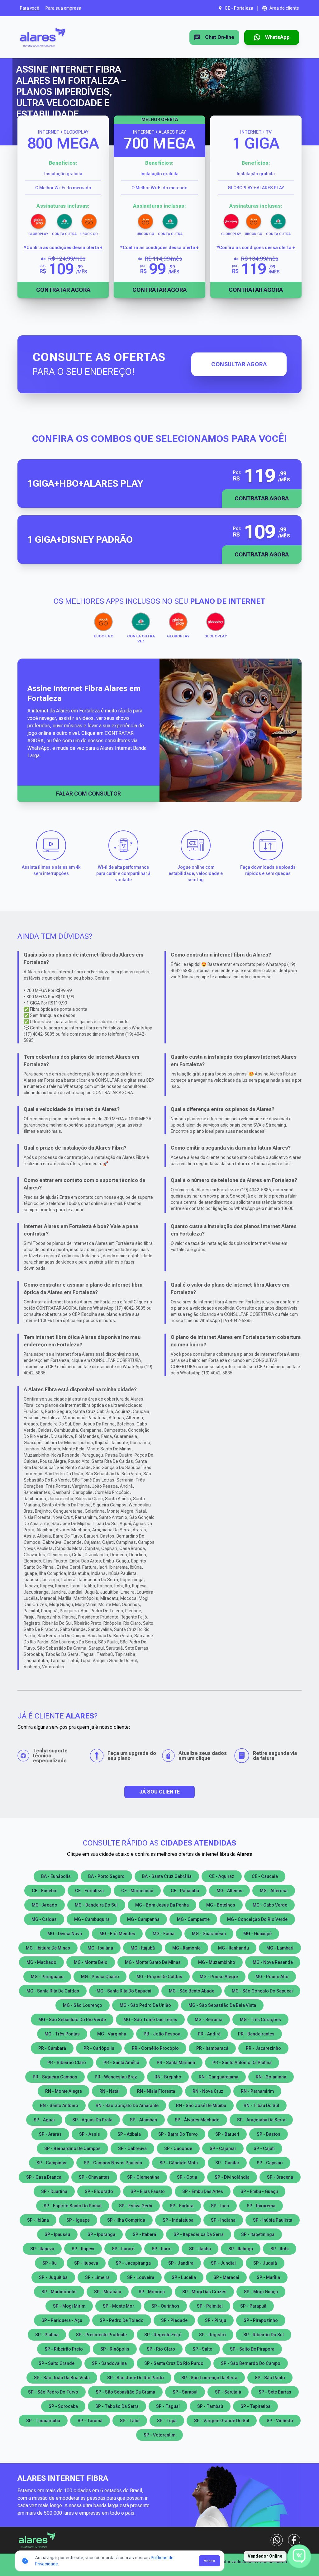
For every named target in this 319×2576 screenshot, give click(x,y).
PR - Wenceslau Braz (116, 2077)
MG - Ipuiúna (100, 1948)
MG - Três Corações (260, 2020)
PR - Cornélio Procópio (155, 2048)
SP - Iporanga (101, 2234)
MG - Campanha (143, 1919)
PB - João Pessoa (162, 2034)
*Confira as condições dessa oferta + (63, 248)
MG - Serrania (209, 2020)
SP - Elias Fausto (148, 2191)
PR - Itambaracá (212, 2048)
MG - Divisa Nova (65, 1934)
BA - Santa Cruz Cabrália (167, 1876)
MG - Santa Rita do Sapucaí (124, 1991)
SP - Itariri (162, 2249)
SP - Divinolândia (232, 2177)
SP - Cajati (264, 2148)
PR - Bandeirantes (256, 2034)
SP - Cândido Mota (179, 2163)
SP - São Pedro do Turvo (53, 2392)
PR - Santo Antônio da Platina (242, 2063)
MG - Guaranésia (209, 1934)
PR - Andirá (209, 2034)
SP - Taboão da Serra (117, 2406)
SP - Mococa (152, 2292)
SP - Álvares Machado (197, 2120)
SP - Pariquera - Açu (62, 2320)
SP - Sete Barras (275, 2392)
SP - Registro (212, 2335)
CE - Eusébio (45, 1891)
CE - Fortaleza (89, 1891)
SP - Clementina (143, 2177)
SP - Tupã (167, 2421)
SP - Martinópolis (59, 2292)
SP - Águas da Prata (92, 2120)
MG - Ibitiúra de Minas (48, 1948)
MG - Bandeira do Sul (96, 1905)
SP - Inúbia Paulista (273, 2220)
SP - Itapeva (42, 2249)
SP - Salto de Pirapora (252, 2349)
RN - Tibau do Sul (261, 2106)
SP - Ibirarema (261, 2206)
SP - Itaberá (144, 2234)
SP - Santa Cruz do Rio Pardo (174, 2363)
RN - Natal (110, 2091)
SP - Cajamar (223, 2148)
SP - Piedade (174, 2320)
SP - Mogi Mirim (69, 2306)
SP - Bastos (269, 2134)
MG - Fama (164, 1934)
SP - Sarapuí (185, 2392)
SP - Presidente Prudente (101, 2335)
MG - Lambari (280, 1948)
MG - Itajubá (143, 1948)
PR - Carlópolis (99, 2048)
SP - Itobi (280, 2249)
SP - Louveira (141, 2277)
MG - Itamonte (186, 1948)
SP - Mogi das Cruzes (204, 2292)
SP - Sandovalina (109, 2363)
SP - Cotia (187, 2177)
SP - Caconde (178, 2148)
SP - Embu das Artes (203, 2191)
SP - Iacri (220, 2206)
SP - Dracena (280, 2177)
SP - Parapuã (253, 2306)
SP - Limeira (97, 2277)
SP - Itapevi (83, 2249)
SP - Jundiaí (223, 2263)
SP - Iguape (78, 2220)
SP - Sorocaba (63, 2406)
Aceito (209, 2561)
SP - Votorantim (159, 2435)
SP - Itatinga (241, 2249)
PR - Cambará (52, 2048)
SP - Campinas (51, 2163)
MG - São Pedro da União (145, 2005)
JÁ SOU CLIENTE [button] (159, 1792)
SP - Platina (47, 2335)
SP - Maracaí (226, 2277)
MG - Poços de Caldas (159, 1977)
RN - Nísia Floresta (156, 2091)
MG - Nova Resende (273, 1962)
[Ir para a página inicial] (43, 37)
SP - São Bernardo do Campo (251, 2363)
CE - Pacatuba (185, 1891)
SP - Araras (50, 2134)
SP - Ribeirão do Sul (264, 2335)
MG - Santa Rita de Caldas (53, 1991)
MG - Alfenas (229, 1891)
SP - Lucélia (184, 2277)
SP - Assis (90, 2134)
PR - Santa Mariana (176, 2063)
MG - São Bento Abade (192, 1991)
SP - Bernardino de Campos (72, 2148)
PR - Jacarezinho (263, 2048)
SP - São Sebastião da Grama (125, 2392)
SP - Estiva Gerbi (136, 2206)
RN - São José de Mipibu (201, 2106)
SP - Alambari (144, 2120)
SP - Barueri (227, 2134)
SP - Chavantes (94, 2177)
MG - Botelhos (221, 1905)
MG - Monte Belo (91, 1962)
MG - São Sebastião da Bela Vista (222, 2005)
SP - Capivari (270, 2163)
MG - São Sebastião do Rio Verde (72, 2020)
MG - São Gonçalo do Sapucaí (262, 1991)
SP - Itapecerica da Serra (199, 2234)
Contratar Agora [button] (262, 498)
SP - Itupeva (86, 2263)
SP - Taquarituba (43, 2421)
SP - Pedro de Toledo (122, 2320)
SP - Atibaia (129, 2134)
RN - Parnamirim (257, 2091)
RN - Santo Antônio (59, 2106)
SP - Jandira (181, 2263)
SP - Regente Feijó (163, 2335)
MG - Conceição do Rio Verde (257, 1919)
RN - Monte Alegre (64, 2091)
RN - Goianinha (271, 2077)
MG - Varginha (112, 2034)
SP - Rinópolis (115, 2349)
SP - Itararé (123, 2249)
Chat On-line (220, 37)
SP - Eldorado (99, 2191)
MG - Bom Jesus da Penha (162, 1905)
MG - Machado (41, 1962)
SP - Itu (50, 2263)
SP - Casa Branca (44, 2177)
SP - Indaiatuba (178, 2220)
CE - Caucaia (265, 1876)
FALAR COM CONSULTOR (88, 794)
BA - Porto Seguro (106, 1876)
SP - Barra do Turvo (178, 2134)
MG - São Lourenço (83, 2005)
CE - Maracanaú (137, 1891)
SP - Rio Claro (161, 2349)
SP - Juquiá (265, 2263)
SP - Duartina (54, 2191)
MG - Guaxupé (257, 1934)
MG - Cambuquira (92, 1919)
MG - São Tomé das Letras (150, 2020)
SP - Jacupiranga (133, 2263)
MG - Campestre (193, 1919)
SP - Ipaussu (57, 2234)
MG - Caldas (44, 1919)
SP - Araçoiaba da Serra (261, 2120)
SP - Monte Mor (118, 2306)
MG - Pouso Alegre (219, 1977)
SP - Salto (202, 2349)
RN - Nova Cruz (208, 2091)
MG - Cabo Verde (270, 1905)
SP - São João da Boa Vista (62, 2378)
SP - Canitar (227, 2163)
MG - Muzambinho (217, 1962)
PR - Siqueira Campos (55, 2077)
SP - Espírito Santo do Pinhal (73, 2206)
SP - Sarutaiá (228, 2392)
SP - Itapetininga (258, 2234)
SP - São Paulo (270, 2378)
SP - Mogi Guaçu (261, 2292)
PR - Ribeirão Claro (67, 2063)
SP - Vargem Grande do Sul (222, 2421)
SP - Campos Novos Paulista (113, 2163)
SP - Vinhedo (280, 2421)
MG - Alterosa (274, 1891)
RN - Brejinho (168, 2077)
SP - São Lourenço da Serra (209, 2378)
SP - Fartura (182, 2206)
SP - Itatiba (200, 2249)
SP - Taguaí (168, 2406)
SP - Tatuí (130, 2421)
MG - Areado (45, 1905)
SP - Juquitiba (53, 2277)
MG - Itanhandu (233, 1948)
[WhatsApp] (277, 2540)
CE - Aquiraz (222, 1876)
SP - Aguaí (44, 2120)
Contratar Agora (63, 290)
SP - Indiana (223, 2220)
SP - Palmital (210, 2306)
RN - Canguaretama (219, 2077)
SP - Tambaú (210, 2406)
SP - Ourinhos (165, 2306)
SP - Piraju (216, 2320)
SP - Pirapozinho (261, 2320)
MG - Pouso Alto (272, 1977)
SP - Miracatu (108, 2292)
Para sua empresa (63, 8)
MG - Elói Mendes (117, 1934)
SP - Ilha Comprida (126, 2220)
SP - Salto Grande (57, 2363)
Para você (30, 8)
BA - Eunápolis (56, 1876)
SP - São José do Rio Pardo (136, 2378)
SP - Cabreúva (132, 2148)
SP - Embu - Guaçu (259, 2191)
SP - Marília (268, 2277)
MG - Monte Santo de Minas (153, 1962)
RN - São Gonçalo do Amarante (127, 2106)
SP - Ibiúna (38, 2220)
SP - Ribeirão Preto (64, 2349)
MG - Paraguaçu (47, 1977)
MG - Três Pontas (62, 2034)
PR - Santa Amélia (121, 2063)
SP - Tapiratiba (255, 2406)
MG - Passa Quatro (100, 1977)
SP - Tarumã (90, 2421)
